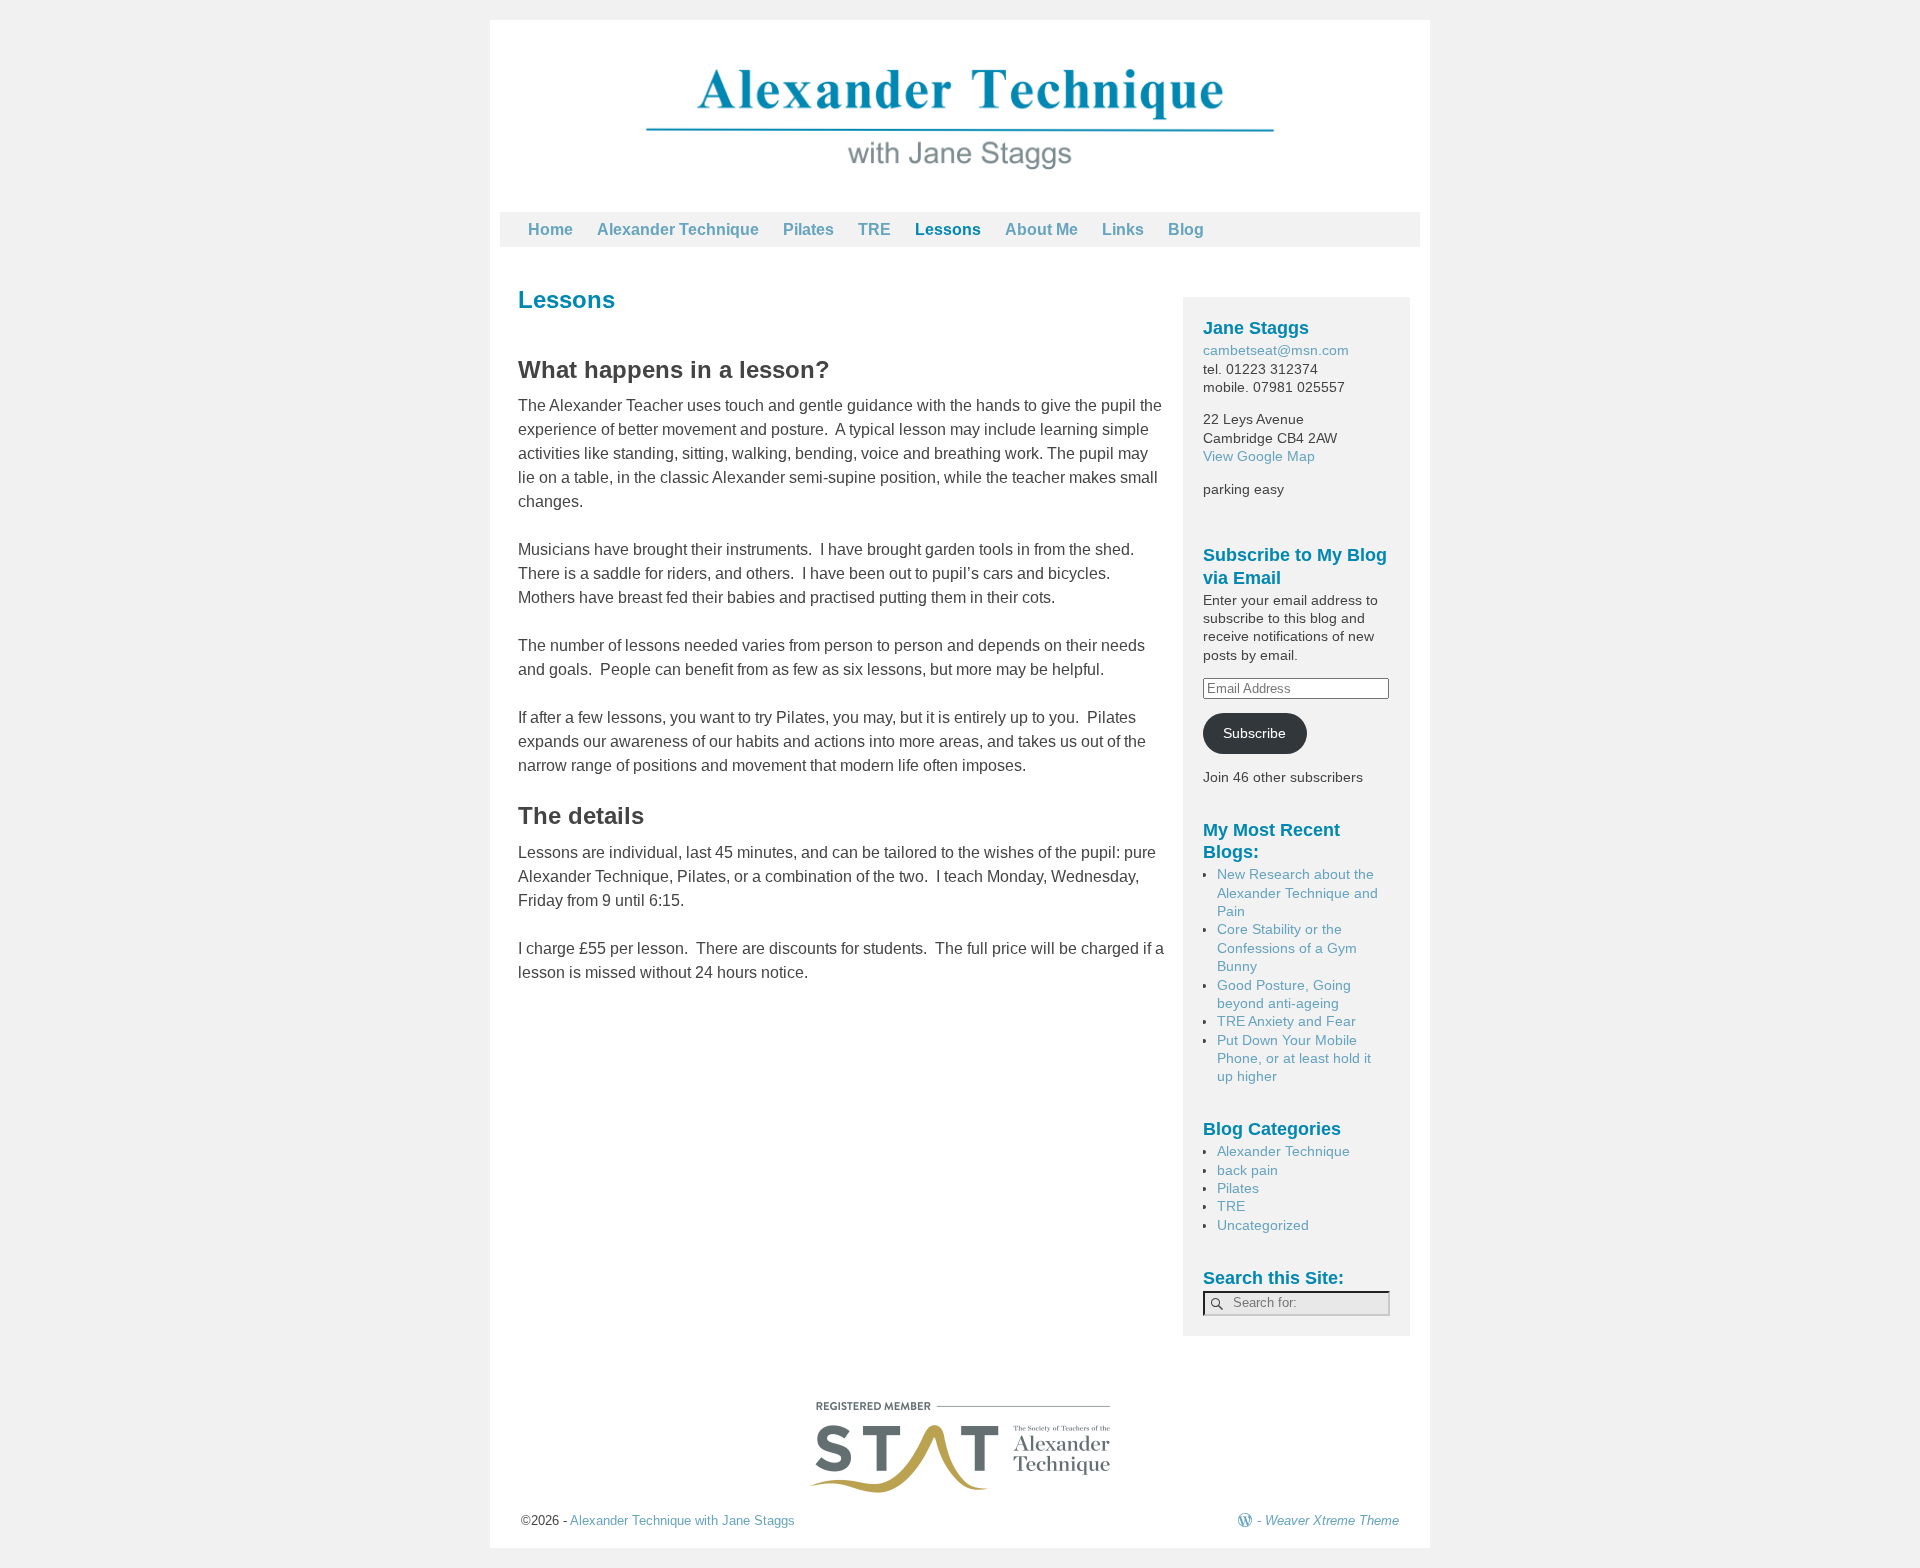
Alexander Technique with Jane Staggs (682, 1520)
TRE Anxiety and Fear (1286, 1021)
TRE (874, 229)
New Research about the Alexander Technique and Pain (1297, 892)
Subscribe (1254, 733)
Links (1123, 229)
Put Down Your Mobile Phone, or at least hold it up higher (1294, 1058)
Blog (1186, 229)
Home (550, 229)
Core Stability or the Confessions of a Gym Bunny (1287, 947)
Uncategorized (1263, 1225)
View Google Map (1259, 456)
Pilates (808, 229)
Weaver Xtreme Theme (1332, 1520)
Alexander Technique (678, 229)
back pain (1247, 1170)
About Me (1041, 229)
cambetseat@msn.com (1276, 350)
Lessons (948, 229)
